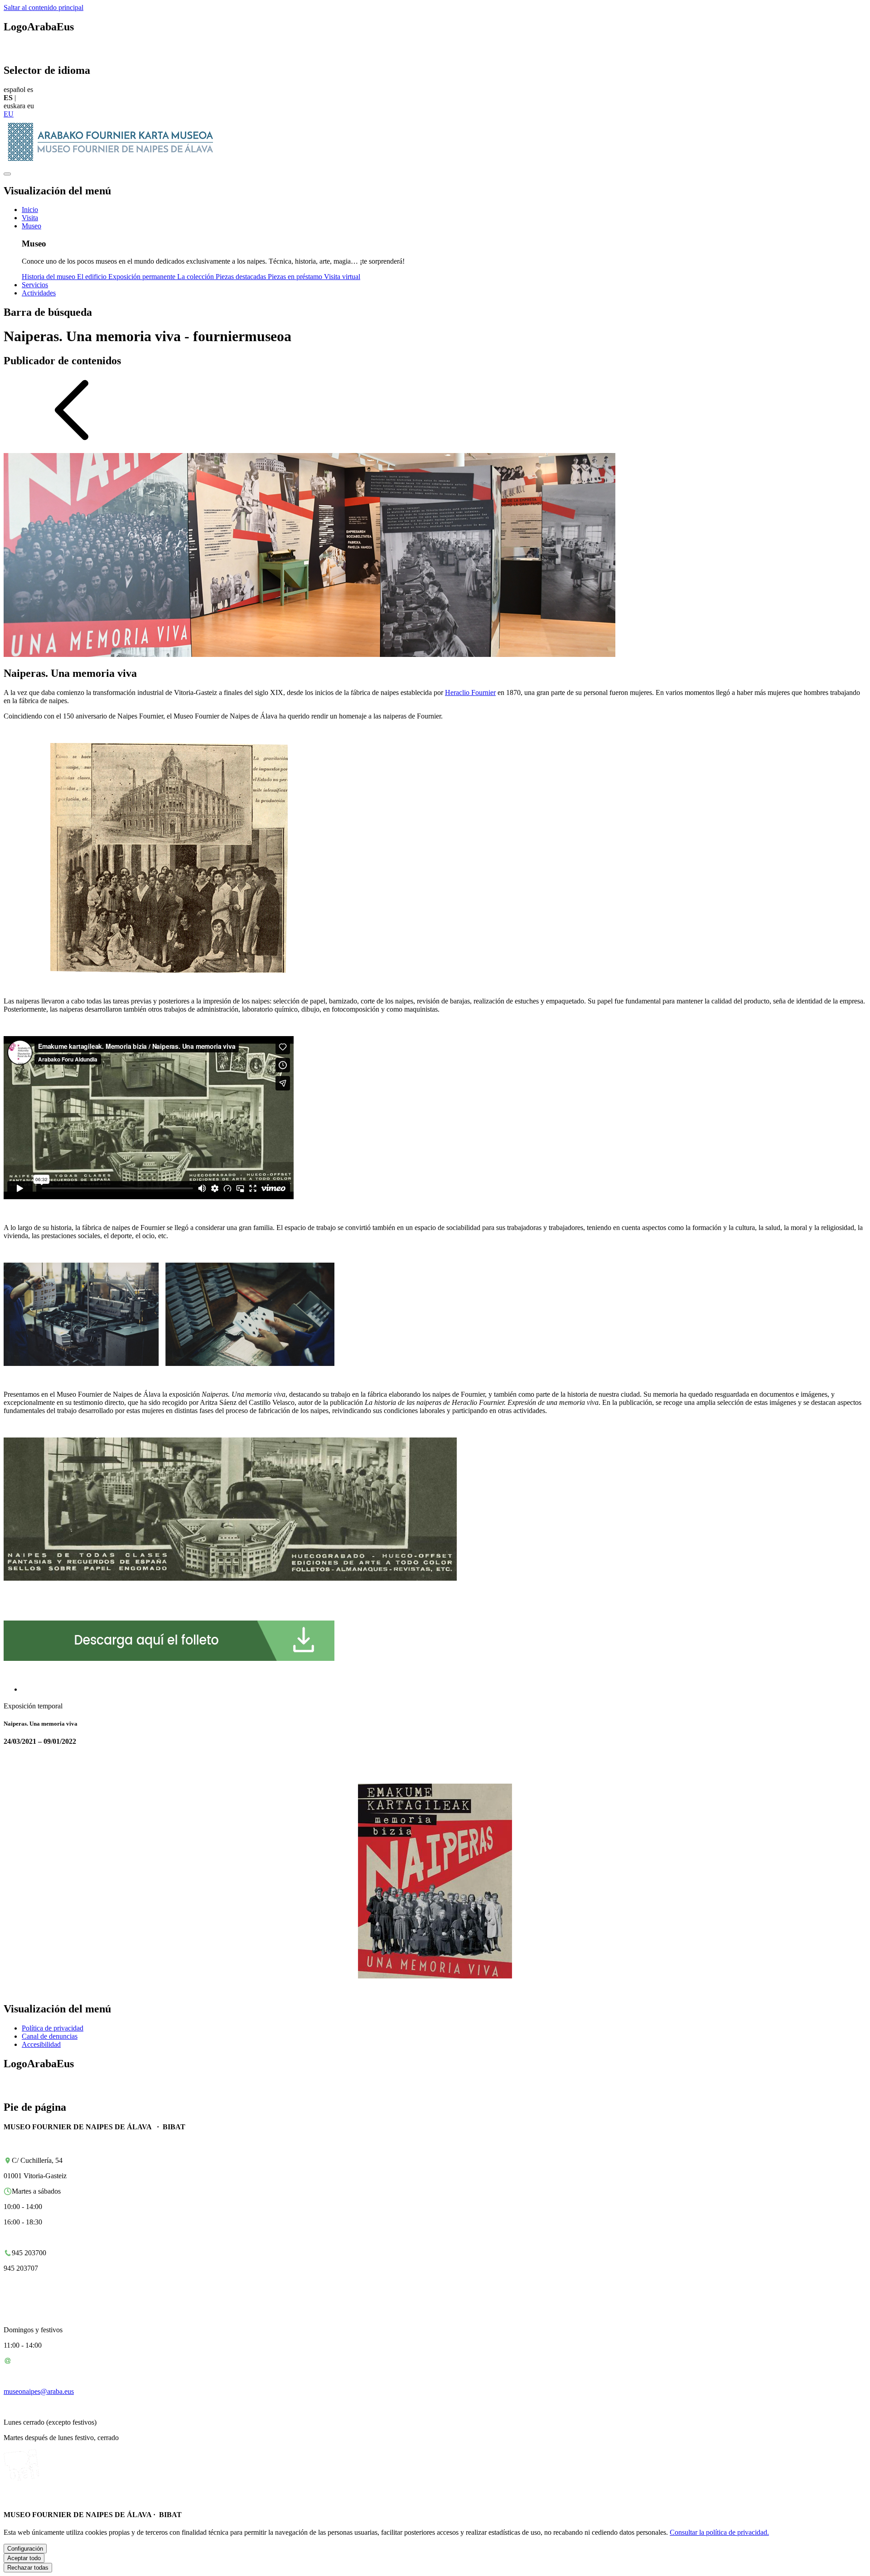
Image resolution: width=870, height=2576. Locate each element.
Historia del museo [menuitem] (49, 277)
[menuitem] (30, 210)
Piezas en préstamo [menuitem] (296, 277)
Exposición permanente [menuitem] (143, 277)
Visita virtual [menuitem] (342, 277)
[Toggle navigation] (7, 174)
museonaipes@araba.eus (39, 2391)
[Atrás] (72, 441)
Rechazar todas (28, 2568)
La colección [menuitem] (196, 277)
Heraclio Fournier (470, 692)
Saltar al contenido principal (43, 7)
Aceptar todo (24, 2558)
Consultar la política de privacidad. (719, 2532)
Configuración (25, 2549)
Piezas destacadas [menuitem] (242, 277)
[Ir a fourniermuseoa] (114, 163)
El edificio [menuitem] (93, 277)
